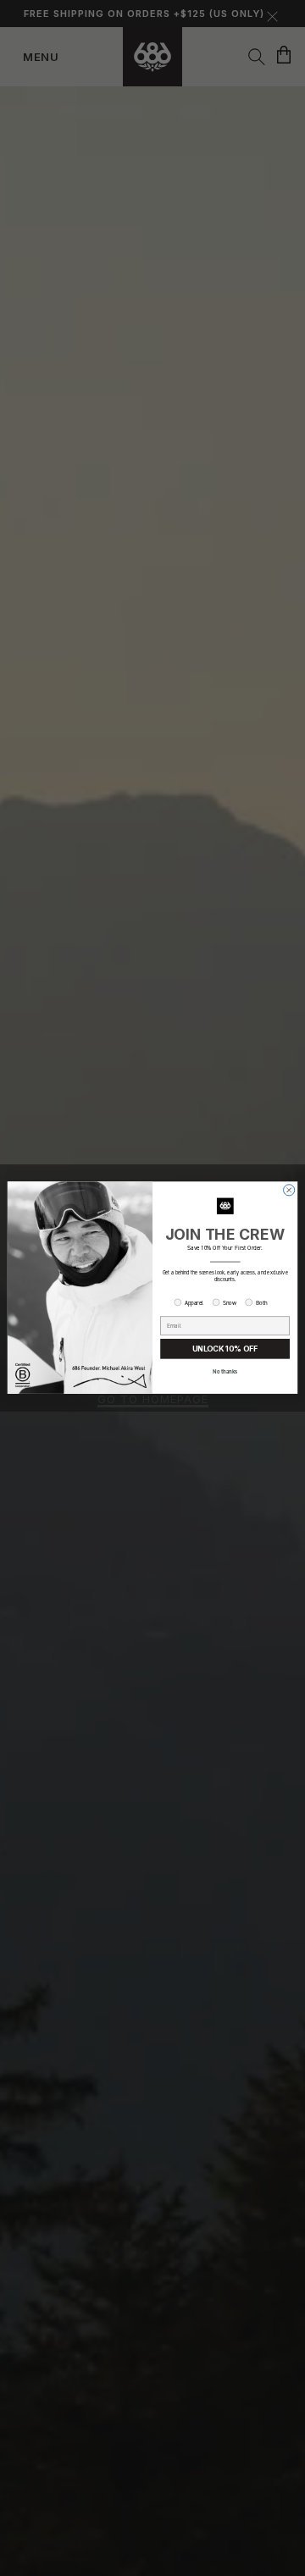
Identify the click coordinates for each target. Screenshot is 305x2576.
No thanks (225, 1372)
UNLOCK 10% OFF (225, 1349)
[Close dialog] (289, 1190)
